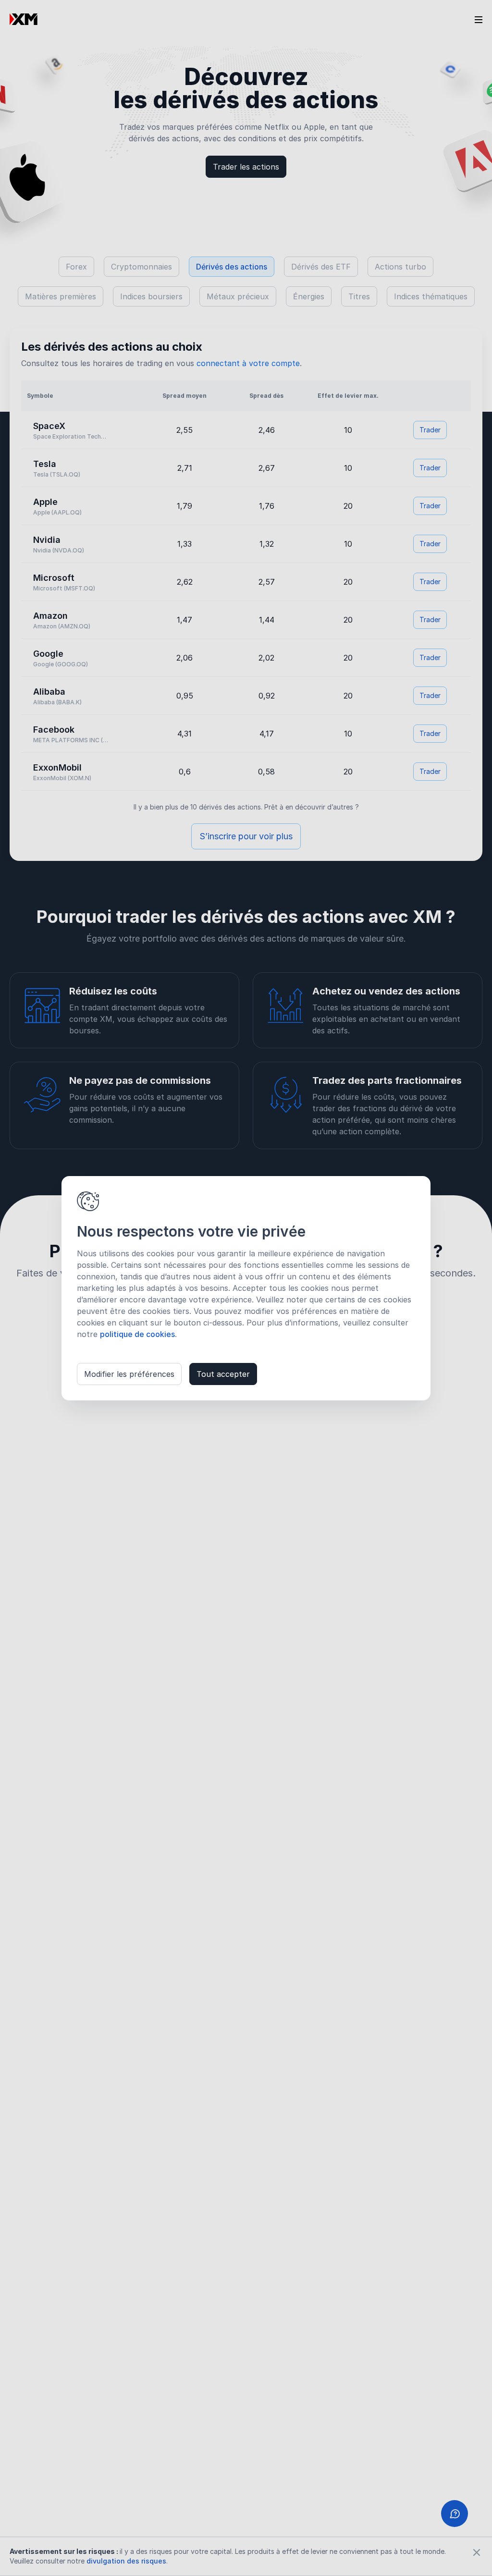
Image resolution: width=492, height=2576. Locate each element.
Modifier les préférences (129, 1374)
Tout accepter (223, 1374)
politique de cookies (137, 1334)
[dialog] (246, 1288)
